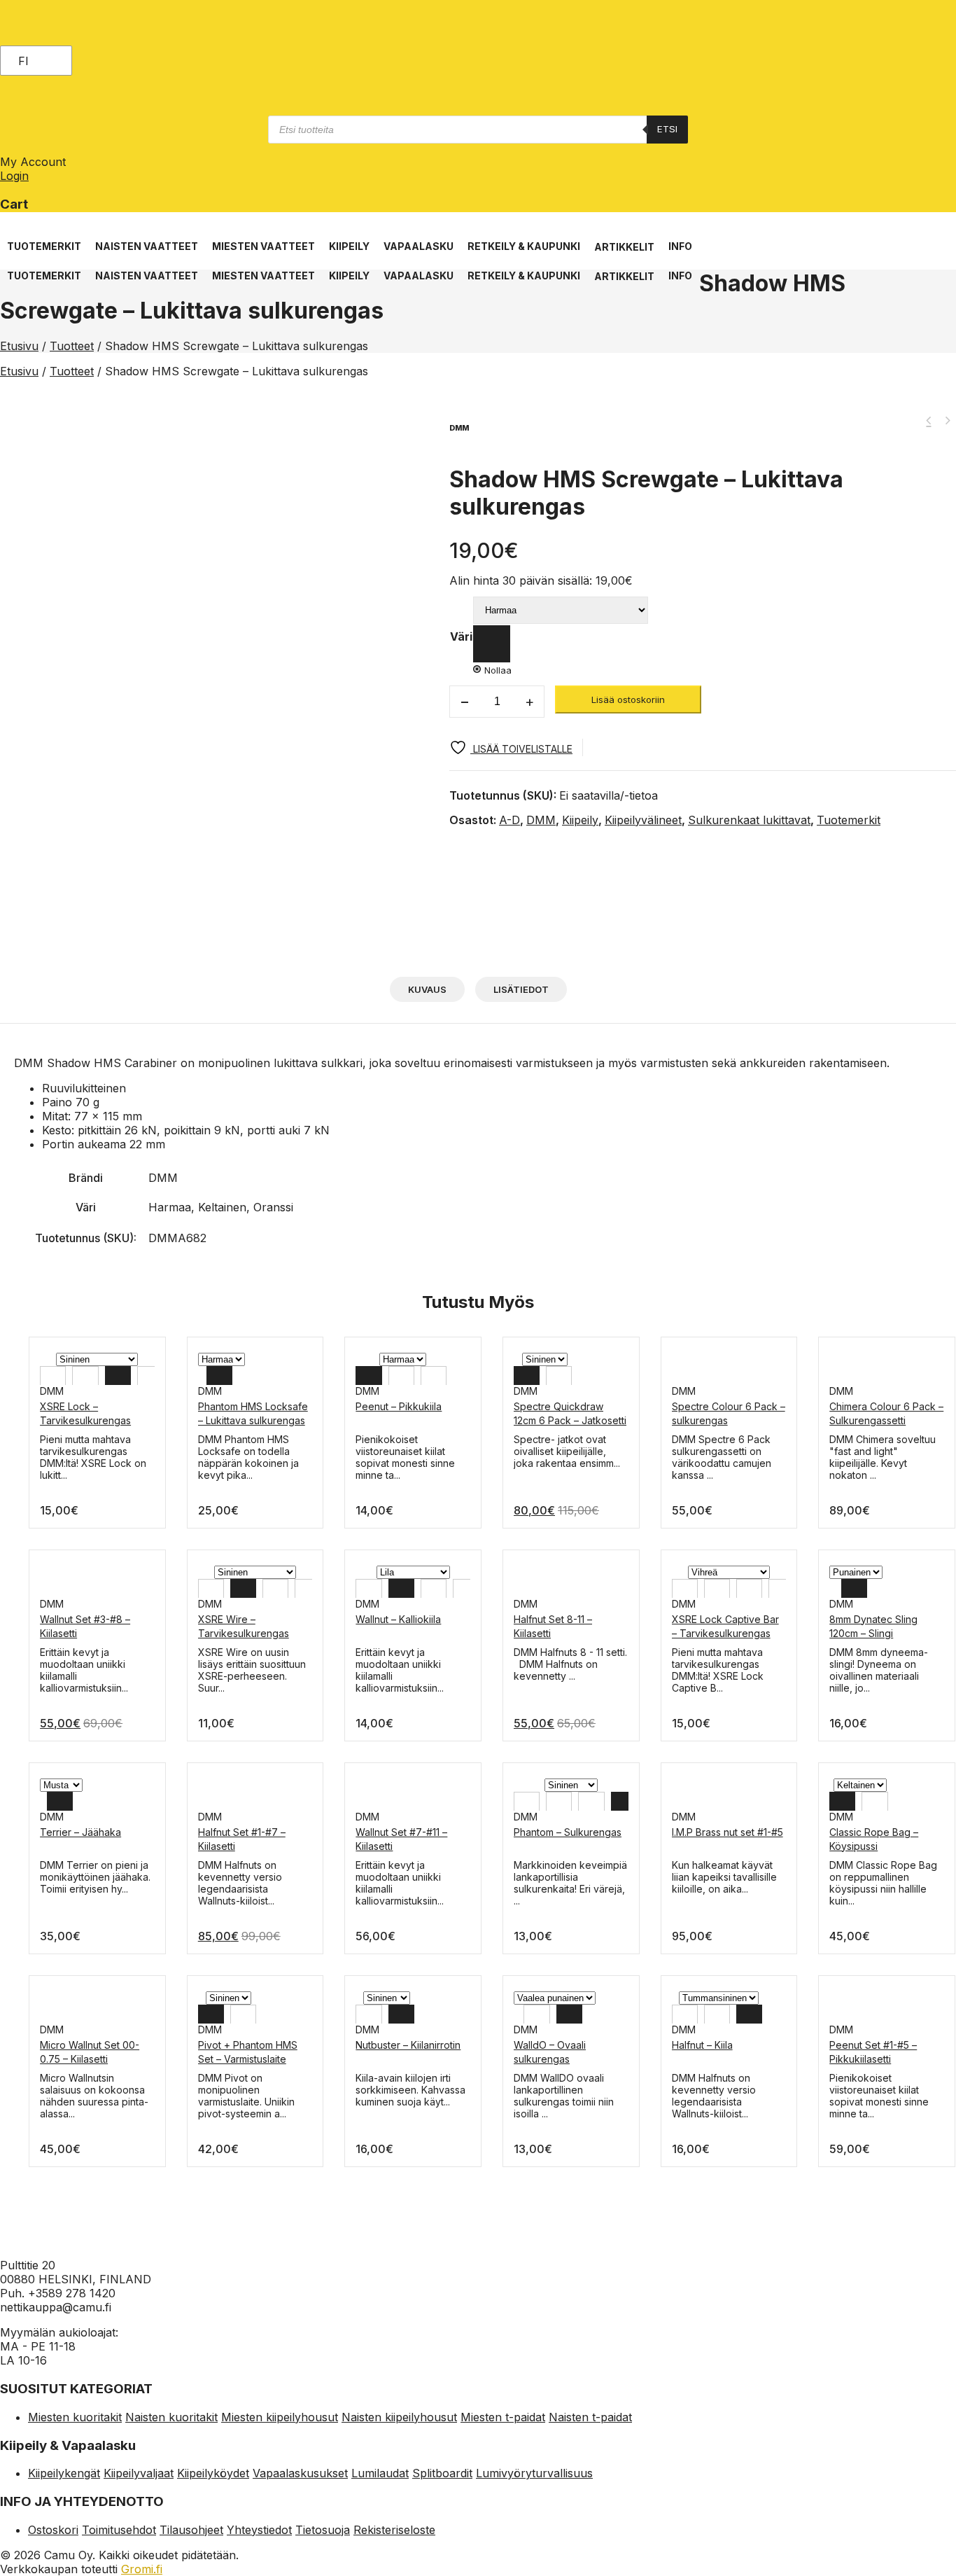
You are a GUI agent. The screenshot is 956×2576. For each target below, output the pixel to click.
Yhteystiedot (259, 2530)
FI (23, 61)
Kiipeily (580, 820)
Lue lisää (60, 1652)
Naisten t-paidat (590, 2417)
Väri (461, 636)
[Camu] (62, 39)
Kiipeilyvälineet (643, 820)
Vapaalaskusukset (300, 2473)
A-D (509, 820)
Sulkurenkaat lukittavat (749, 820)
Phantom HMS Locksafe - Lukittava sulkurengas (947, 421)
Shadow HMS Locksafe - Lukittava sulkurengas (929, 421)
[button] (44, 239)
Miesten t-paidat (503, 2417)
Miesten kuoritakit (75, 2417)
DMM (541, 820)
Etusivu (19, 346)
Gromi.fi (142, 2569)
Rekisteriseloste (394, 2530)
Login (14, 176)
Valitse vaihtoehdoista (90, 1439)
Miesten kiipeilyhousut (280, 2417)
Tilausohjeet (191, 2530)
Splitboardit (442, 2473)
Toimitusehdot (119, 2530)
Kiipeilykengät (64, 2473)
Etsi (667, 129)
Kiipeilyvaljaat (139, 2473)
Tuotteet (72, 346)
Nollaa (498, 670)
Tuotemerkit (849, 820)
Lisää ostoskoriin (628, 699)
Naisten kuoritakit (171, 2417)
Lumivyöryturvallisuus (534, 2473)
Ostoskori (53, 2530)
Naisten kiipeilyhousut (399, 2417)
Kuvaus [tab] (427, 989)
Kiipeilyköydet (213, 2473)
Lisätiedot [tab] (521, 989)
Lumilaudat (380, 2473)
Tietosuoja (323, 2530)
